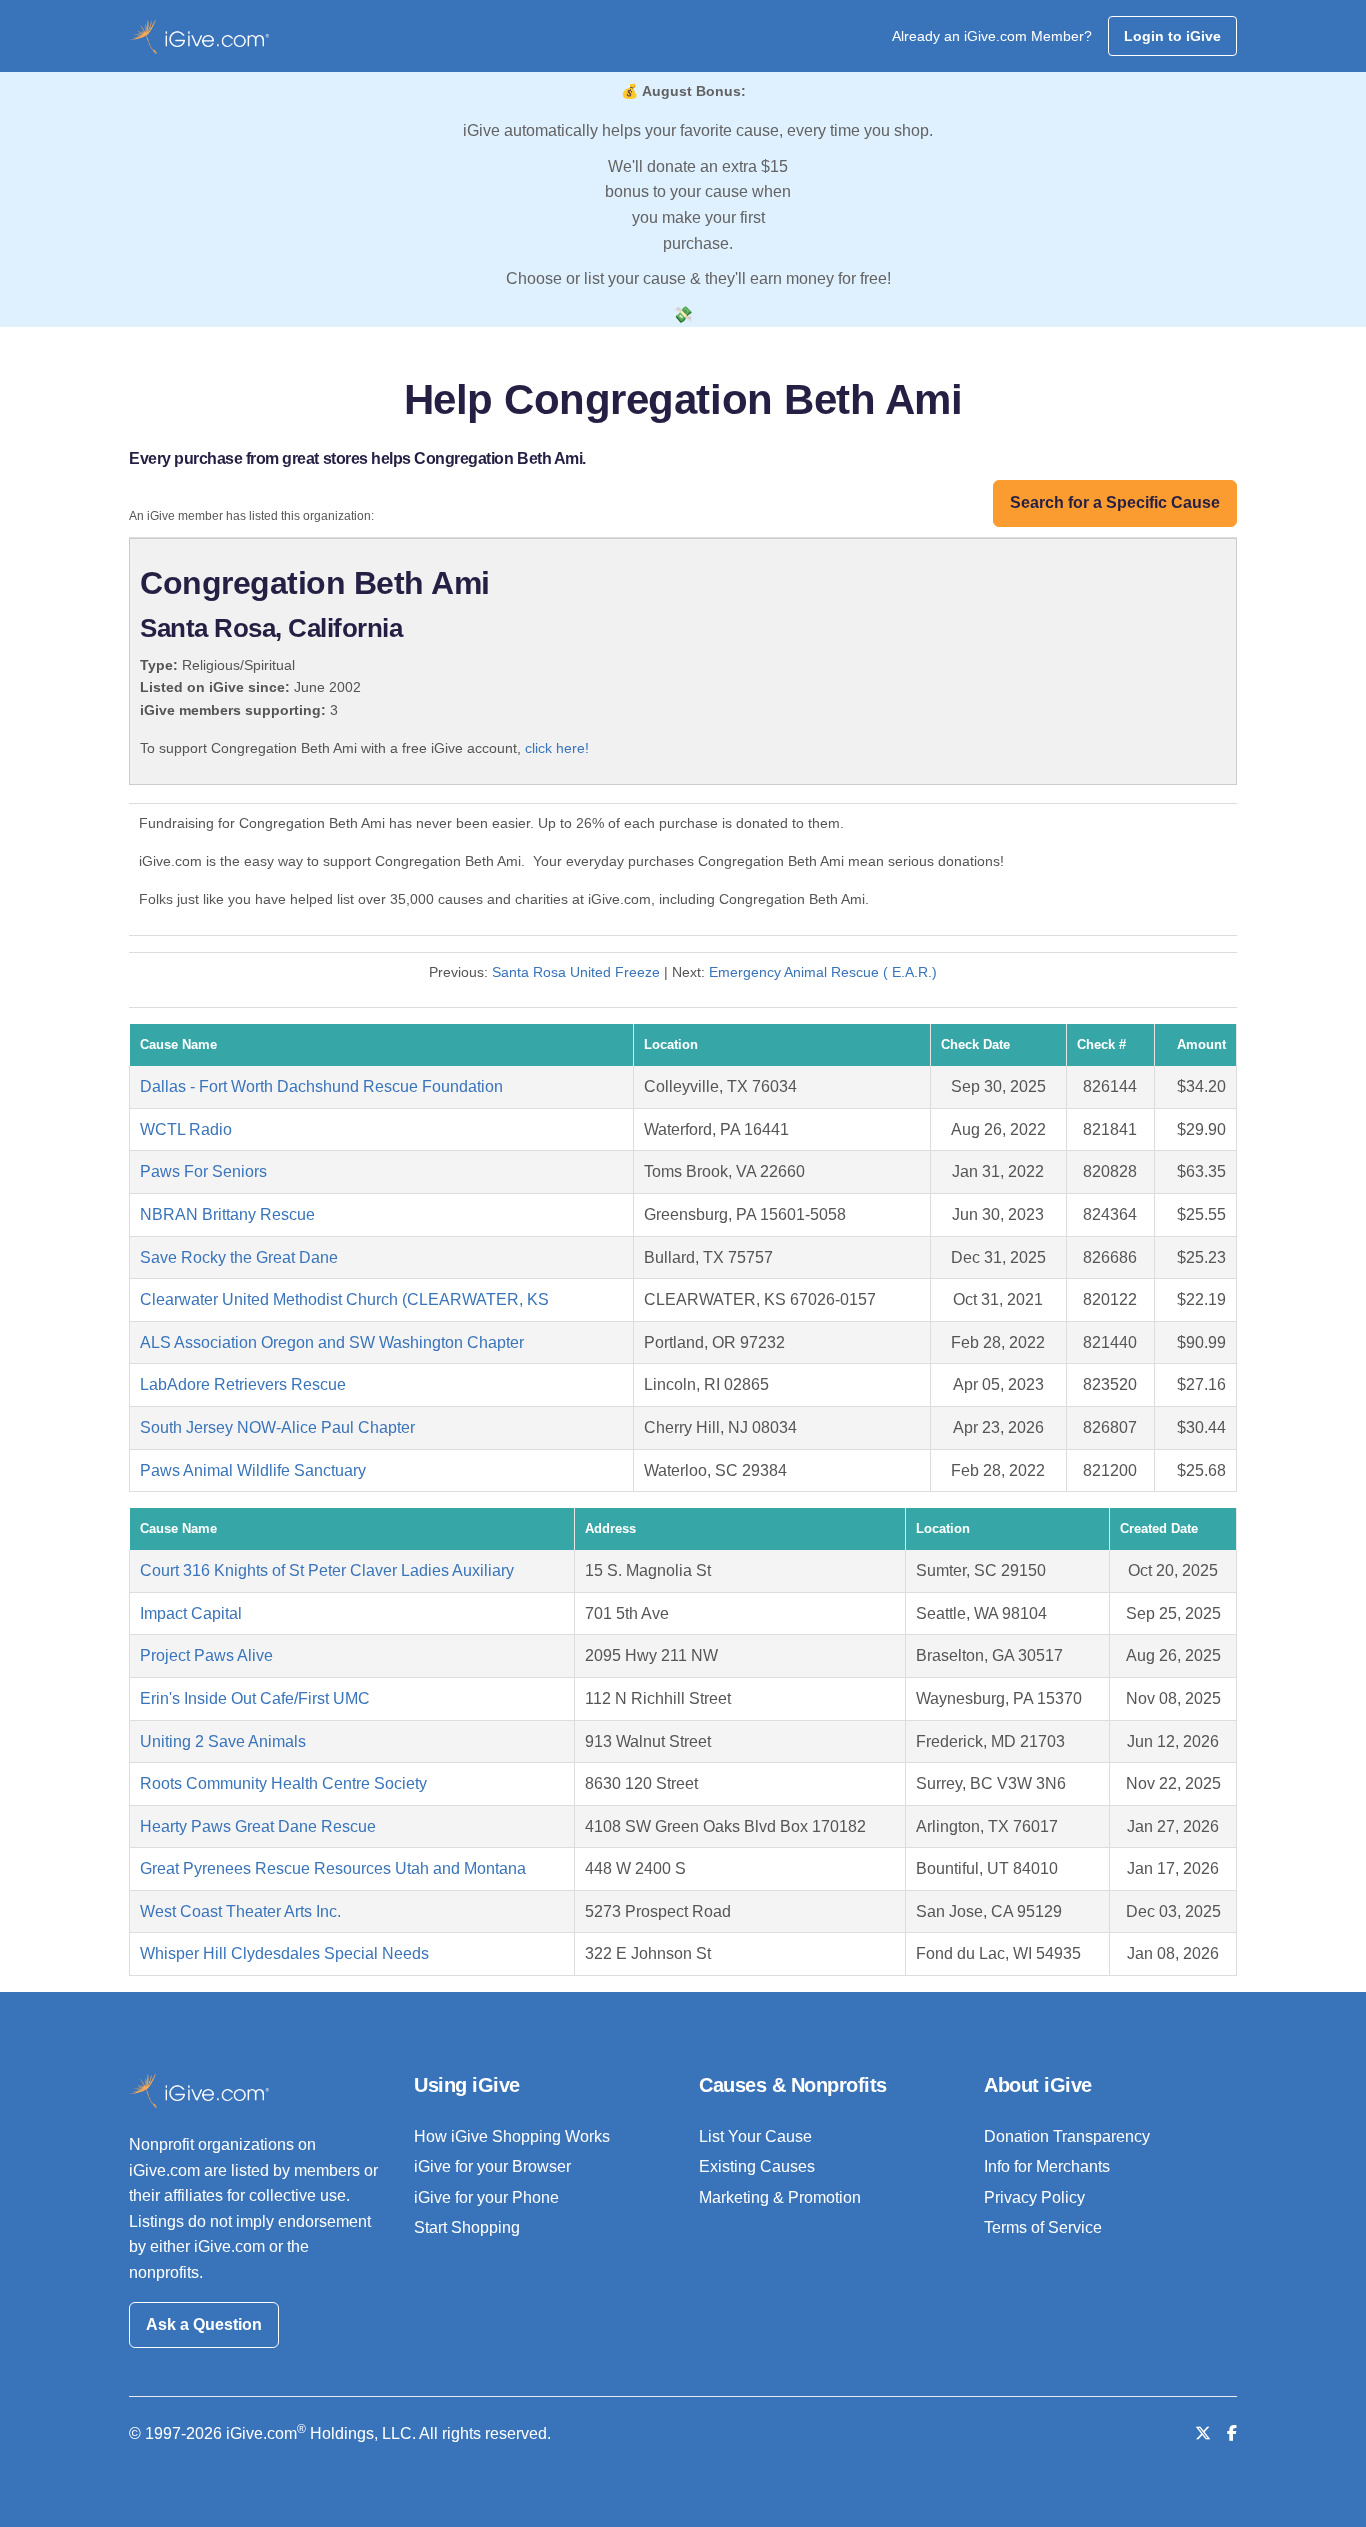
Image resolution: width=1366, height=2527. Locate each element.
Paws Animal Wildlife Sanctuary (253, 1470)
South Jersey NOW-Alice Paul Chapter (277, 1427)
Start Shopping (467, 2227)
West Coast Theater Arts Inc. (240, 1911)
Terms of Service (1043, 2227)
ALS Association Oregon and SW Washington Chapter (332, 1342)
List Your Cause (755, 2136)
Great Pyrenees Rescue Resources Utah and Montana (333, 1868)
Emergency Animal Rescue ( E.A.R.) (823, 972)
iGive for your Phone (486, 2197)
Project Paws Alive (206, 1655)
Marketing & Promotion (780, 2197)
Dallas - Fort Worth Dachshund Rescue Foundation (321, 1086)
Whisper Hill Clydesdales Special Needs (284, 1953)
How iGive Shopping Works (512, 2136)
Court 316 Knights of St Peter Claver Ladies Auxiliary (327, 1570)
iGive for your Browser (492, 2166)
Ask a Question (204, 2324)
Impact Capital (191, 1613)
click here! (557, 748)
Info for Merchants (1047, 2166)
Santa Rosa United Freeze (576, 972)
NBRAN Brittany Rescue (227, 1214)
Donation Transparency (1067, 2136)
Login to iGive (1172, 36)
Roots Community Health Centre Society (283, 1783)
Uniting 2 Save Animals (223, 1741)
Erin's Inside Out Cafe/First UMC (255, 1698)
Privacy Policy (1034, 2197)
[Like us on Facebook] (1232, 2433)
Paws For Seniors (203, 1171)
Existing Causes (757, 2166)
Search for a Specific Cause (1115, 502)
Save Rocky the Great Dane (239, 1257)
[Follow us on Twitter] (1203, 2433)
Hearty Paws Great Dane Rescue (258, 1826)
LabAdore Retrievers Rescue (243, 1384)
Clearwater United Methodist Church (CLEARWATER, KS (344, 1299)
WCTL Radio (186, 1129)
